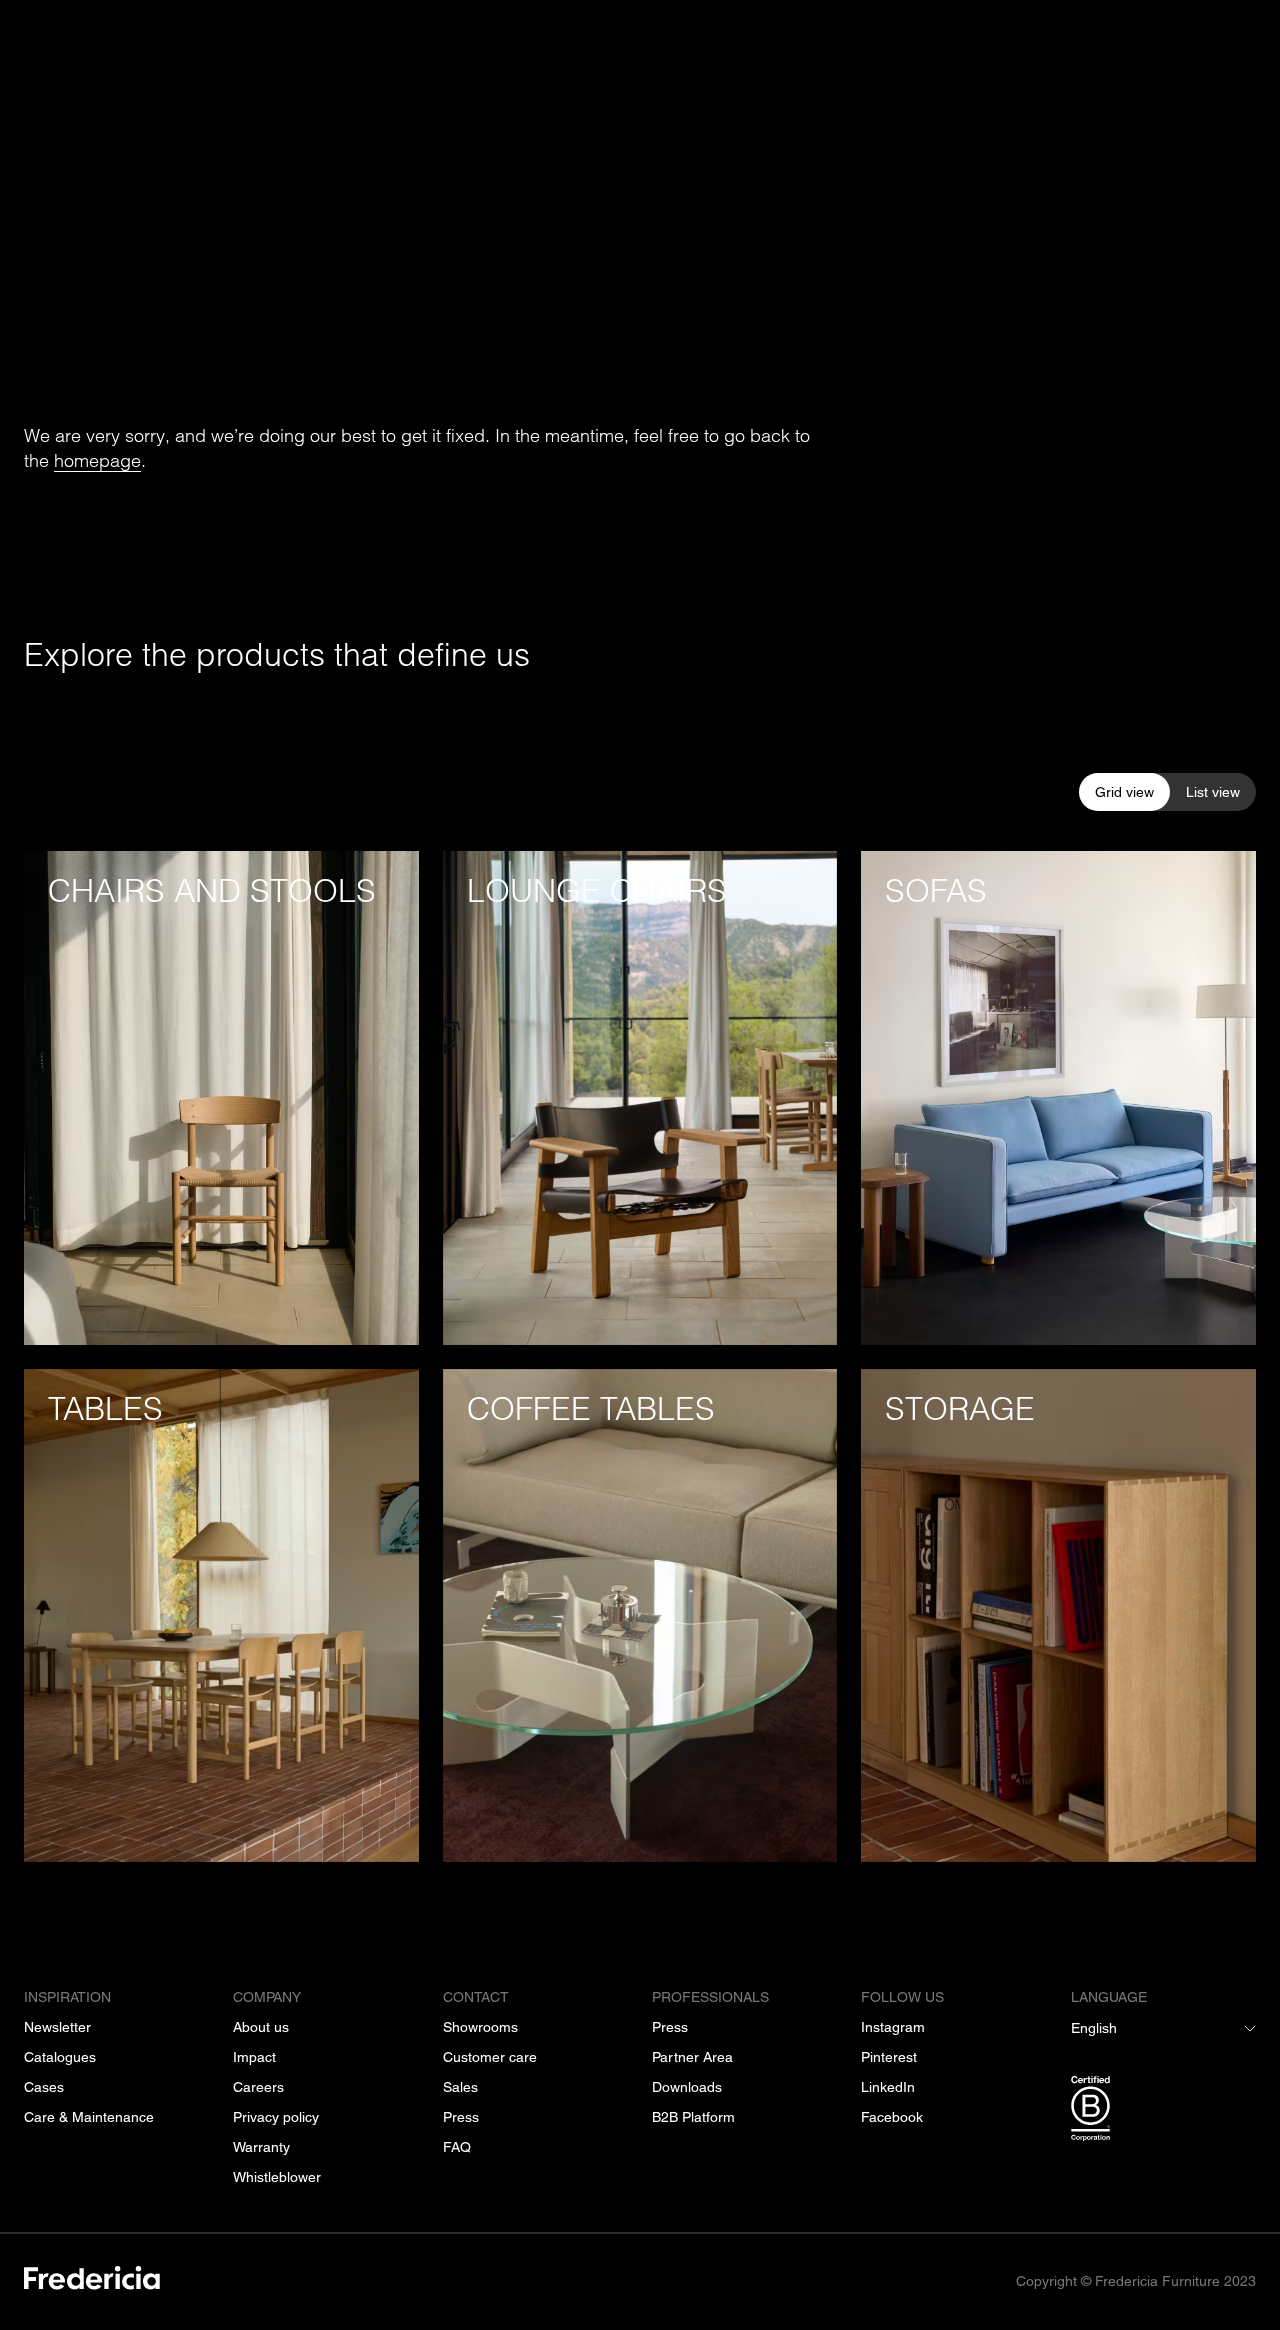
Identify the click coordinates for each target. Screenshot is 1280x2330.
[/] (92, 2281)
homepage (97, 460)
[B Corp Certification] (1163, 2112)
